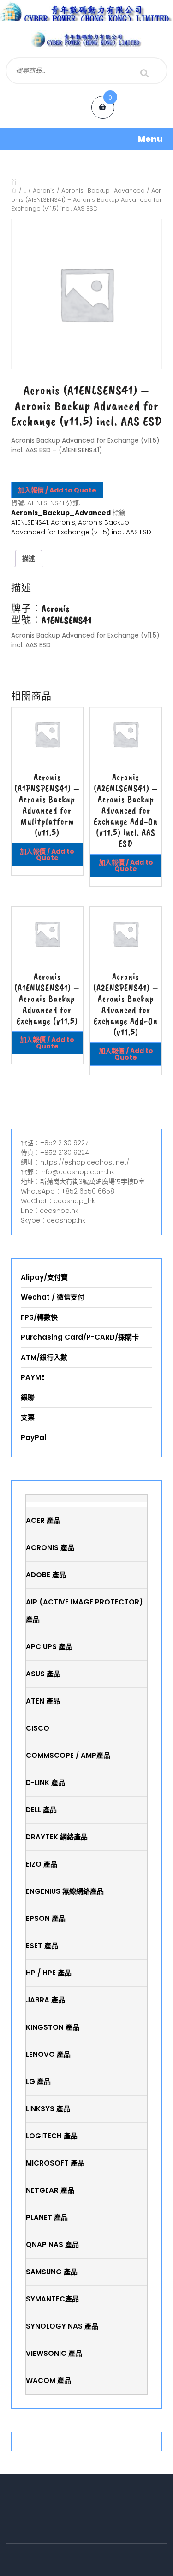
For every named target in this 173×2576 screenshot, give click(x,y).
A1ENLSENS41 (30, 522)
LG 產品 (38, 2081)
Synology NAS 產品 (62, 2326)
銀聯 (28, 1397)
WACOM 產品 (48, 2380)
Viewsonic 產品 (54, 2353)
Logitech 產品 (52, 2136)
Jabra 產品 (45, 2000)
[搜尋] (144, 73)
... (25, 190)
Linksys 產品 (48, 2109)
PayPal (33, 1437)
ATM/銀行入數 (44, 1357)
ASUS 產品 (43, 1674)
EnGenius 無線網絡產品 (65, 1891)
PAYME (33, 1377)
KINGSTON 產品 (53, 2027)
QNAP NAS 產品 (52, 2245)
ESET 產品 (42, 1946)
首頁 (14, 186)
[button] (86, 139)
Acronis (44, 190)
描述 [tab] (29, 558)
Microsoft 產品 (55, 2163)
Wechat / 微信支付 (53, 1297)
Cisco (38, 1728)
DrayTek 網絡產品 (57, 1837)
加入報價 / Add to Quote (57, 490)
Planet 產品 (47, 2217)
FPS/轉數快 (39, 1317)
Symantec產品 (52, 2299)
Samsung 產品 (52, 2272)
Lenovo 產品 (48, 2054)
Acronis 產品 (50, 1548)
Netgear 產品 (50, 2190)
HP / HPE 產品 (49, 1973)
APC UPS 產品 (49, 1647)
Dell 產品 (41, 1810)
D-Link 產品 (45, 1783)
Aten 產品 (43, 1701)
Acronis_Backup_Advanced (103, 190)
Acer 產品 (43, 1520)
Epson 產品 (46, 1918)
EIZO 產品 (42, 1864)
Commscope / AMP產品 (68, 1755)
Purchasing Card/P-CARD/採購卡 (80, 1337)
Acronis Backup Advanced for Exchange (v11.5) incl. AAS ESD (81, 527)
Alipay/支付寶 (44, 1277)
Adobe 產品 (46, 1575)
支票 (28, 1417)
